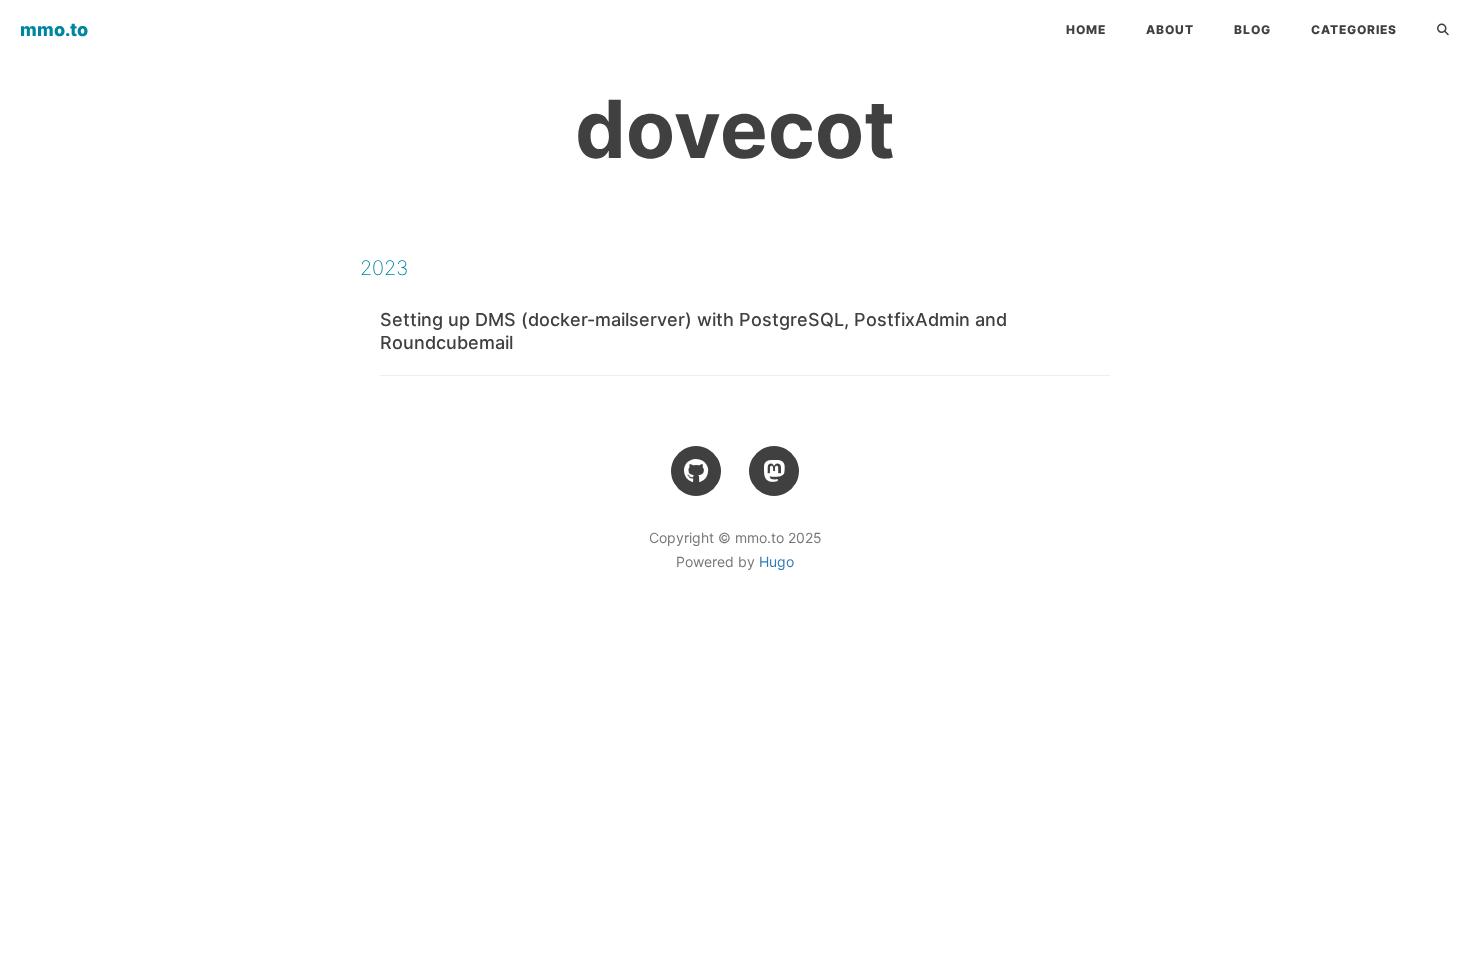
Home (1086, 29)
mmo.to (54, 29)
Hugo (776, 561)
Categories (1354, 29)
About (1170, 29)
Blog (1252, 29)
